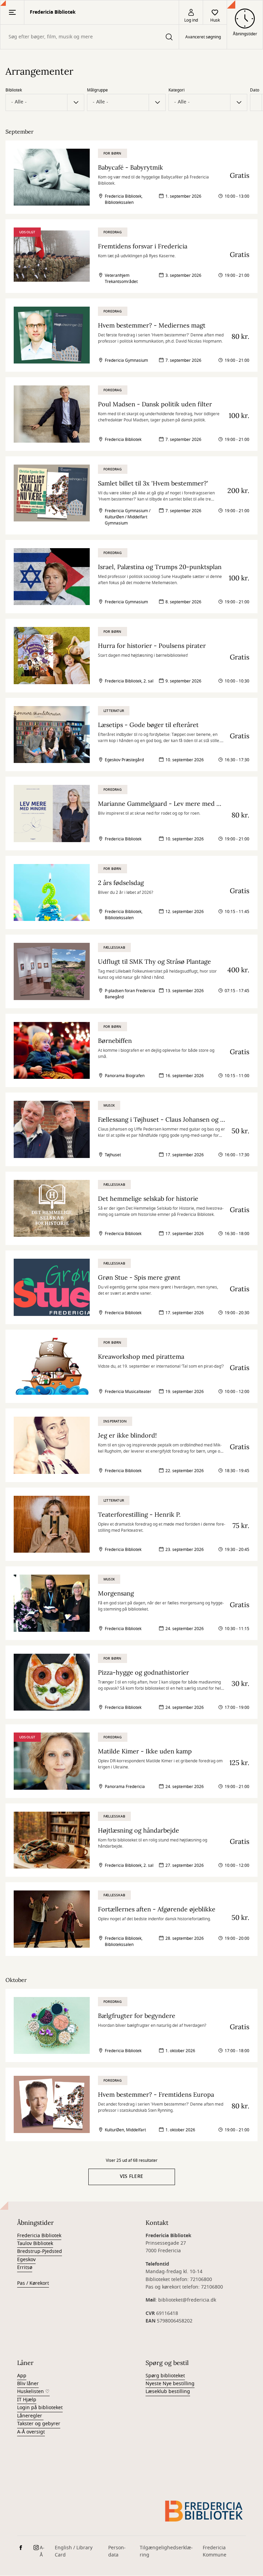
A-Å (42, 2551)
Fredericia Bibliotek (39, 2236)
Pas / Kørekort (33, 2283)
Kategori (177, 90)
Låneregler (30, 2416)
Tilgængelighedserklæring (166, 2551)
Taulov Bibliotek (35, 2244)
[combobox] (90, 37)
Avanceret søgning (203, 37)
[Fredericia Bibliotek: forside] (204, 2511)
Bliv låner (28, 2384)
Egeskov (26, 2260)
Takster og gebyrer (39, 2424)
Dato (255, 90)
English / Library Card (74, 2551)
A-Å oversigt (31, 2432)
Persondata (117, 2551)
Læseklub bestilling (168, 2392)
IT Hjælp (27, 2400)
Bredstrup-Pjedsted (40, 2251)
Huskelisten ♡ (33, 2392)
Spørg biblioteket (165, 2376)
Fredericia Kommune (215, 2551)
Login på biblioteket (40, 2408)
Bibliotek (14, 90)
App (22, 2376)
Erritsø (25, 2267)
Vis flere (132, 2176)
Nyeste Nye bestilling (170, 2384)
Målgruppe (97, 90)
